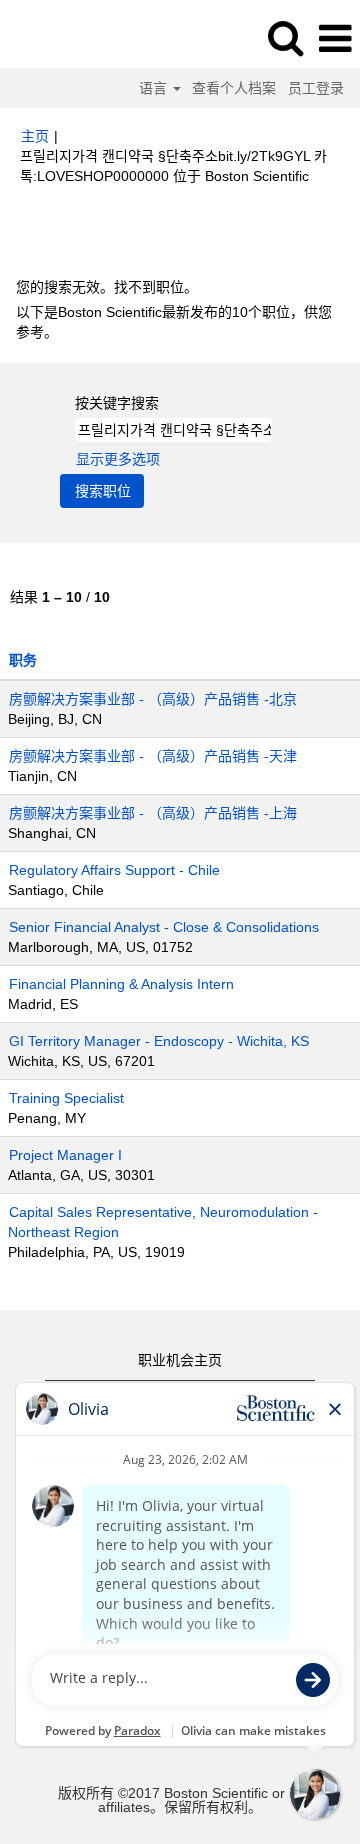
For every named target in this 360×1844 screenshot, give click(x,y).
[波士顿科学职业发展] (71, 38)
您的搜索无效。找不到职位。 (107, 287)
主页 (35, 136)
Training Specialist (66, 1098)
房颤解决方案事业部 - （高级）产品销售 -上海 (153, 813)
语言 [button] (155, 88)
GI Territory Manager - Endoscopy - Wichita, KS (159, 1041)
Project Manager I (65, 1155)
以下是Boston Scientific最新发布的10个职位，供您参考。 (174, 322)
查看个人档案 (234, 88)
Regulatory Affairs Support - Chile (114, 870)
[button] (335, 38)
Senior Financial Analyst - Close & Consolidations (164, 927)
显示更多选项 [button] (118, 459)
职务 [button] (23, 660)
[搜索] (285, 37)
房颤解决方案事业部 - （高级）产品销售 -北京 (153, 699)
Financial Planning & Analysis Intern (121, 984)
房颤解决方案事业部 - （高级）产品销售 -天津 (153, 756)
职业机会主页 (180, 1360)
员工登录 (316, 88)
